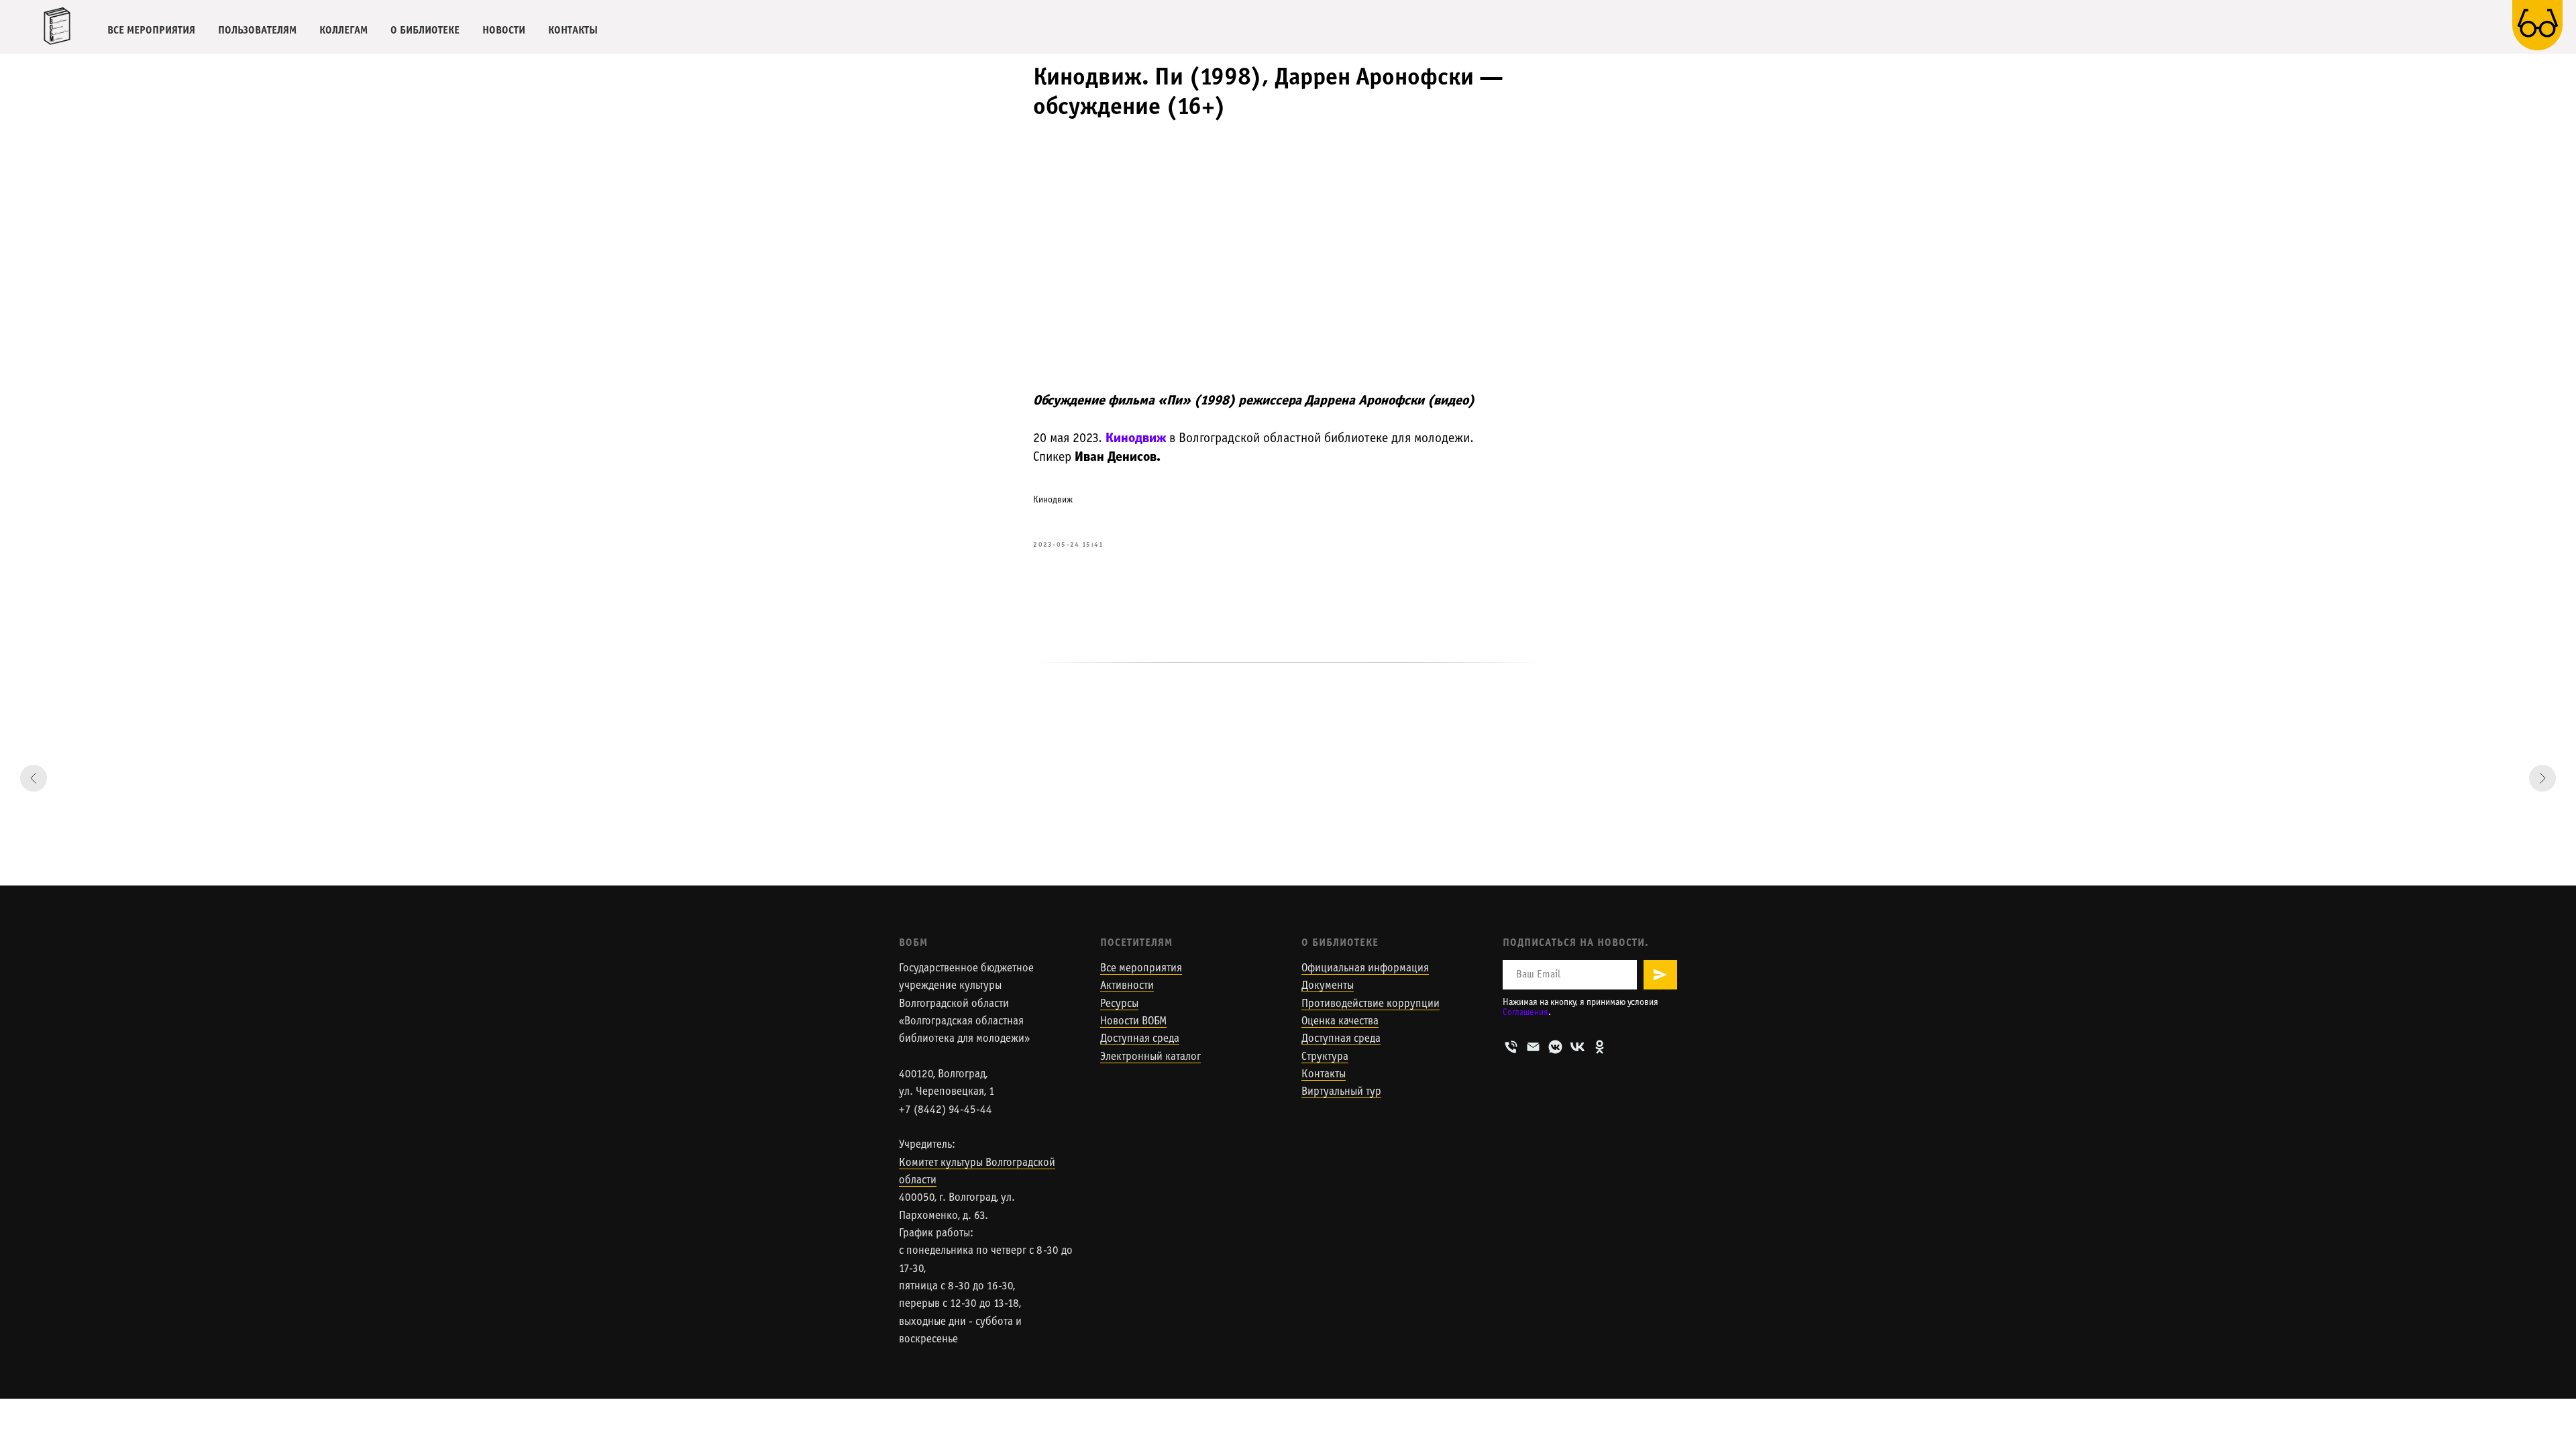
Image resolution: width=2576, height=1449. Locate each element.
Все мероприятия (1141, 969)
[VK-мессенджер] (1555, 1047)
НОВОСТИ (504, 31)
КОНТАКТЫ (573, 31)
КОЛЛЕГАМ (343, 31)
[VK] (1577, 1047)
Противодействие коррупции (1371, 1004)
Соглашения (1525, 1013)
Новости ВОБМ (1133, 1022)
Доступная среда (1140, 1039)
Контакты (1324, 1075)
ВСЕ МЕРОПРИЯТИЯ (151, 31)
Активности (1127, 986)
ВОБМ (913, 943)
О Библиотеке (1340, 943)
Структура (1325, 1057)
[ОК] (1600, 1047)
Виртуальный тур (1341, 1092)
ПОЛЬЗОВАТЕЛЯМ (257, 31)
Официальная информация (1365, 969)
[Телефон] (1511, 1047)
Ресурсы (1119, 1004)
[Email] (1533, 1047)
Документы (1328, 986)
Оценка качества (1340, 1022)
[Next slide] (2542, 778)
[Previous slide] (34, 778)
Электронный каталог (1150, 1057)
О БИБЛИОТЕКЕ (425, 31)
